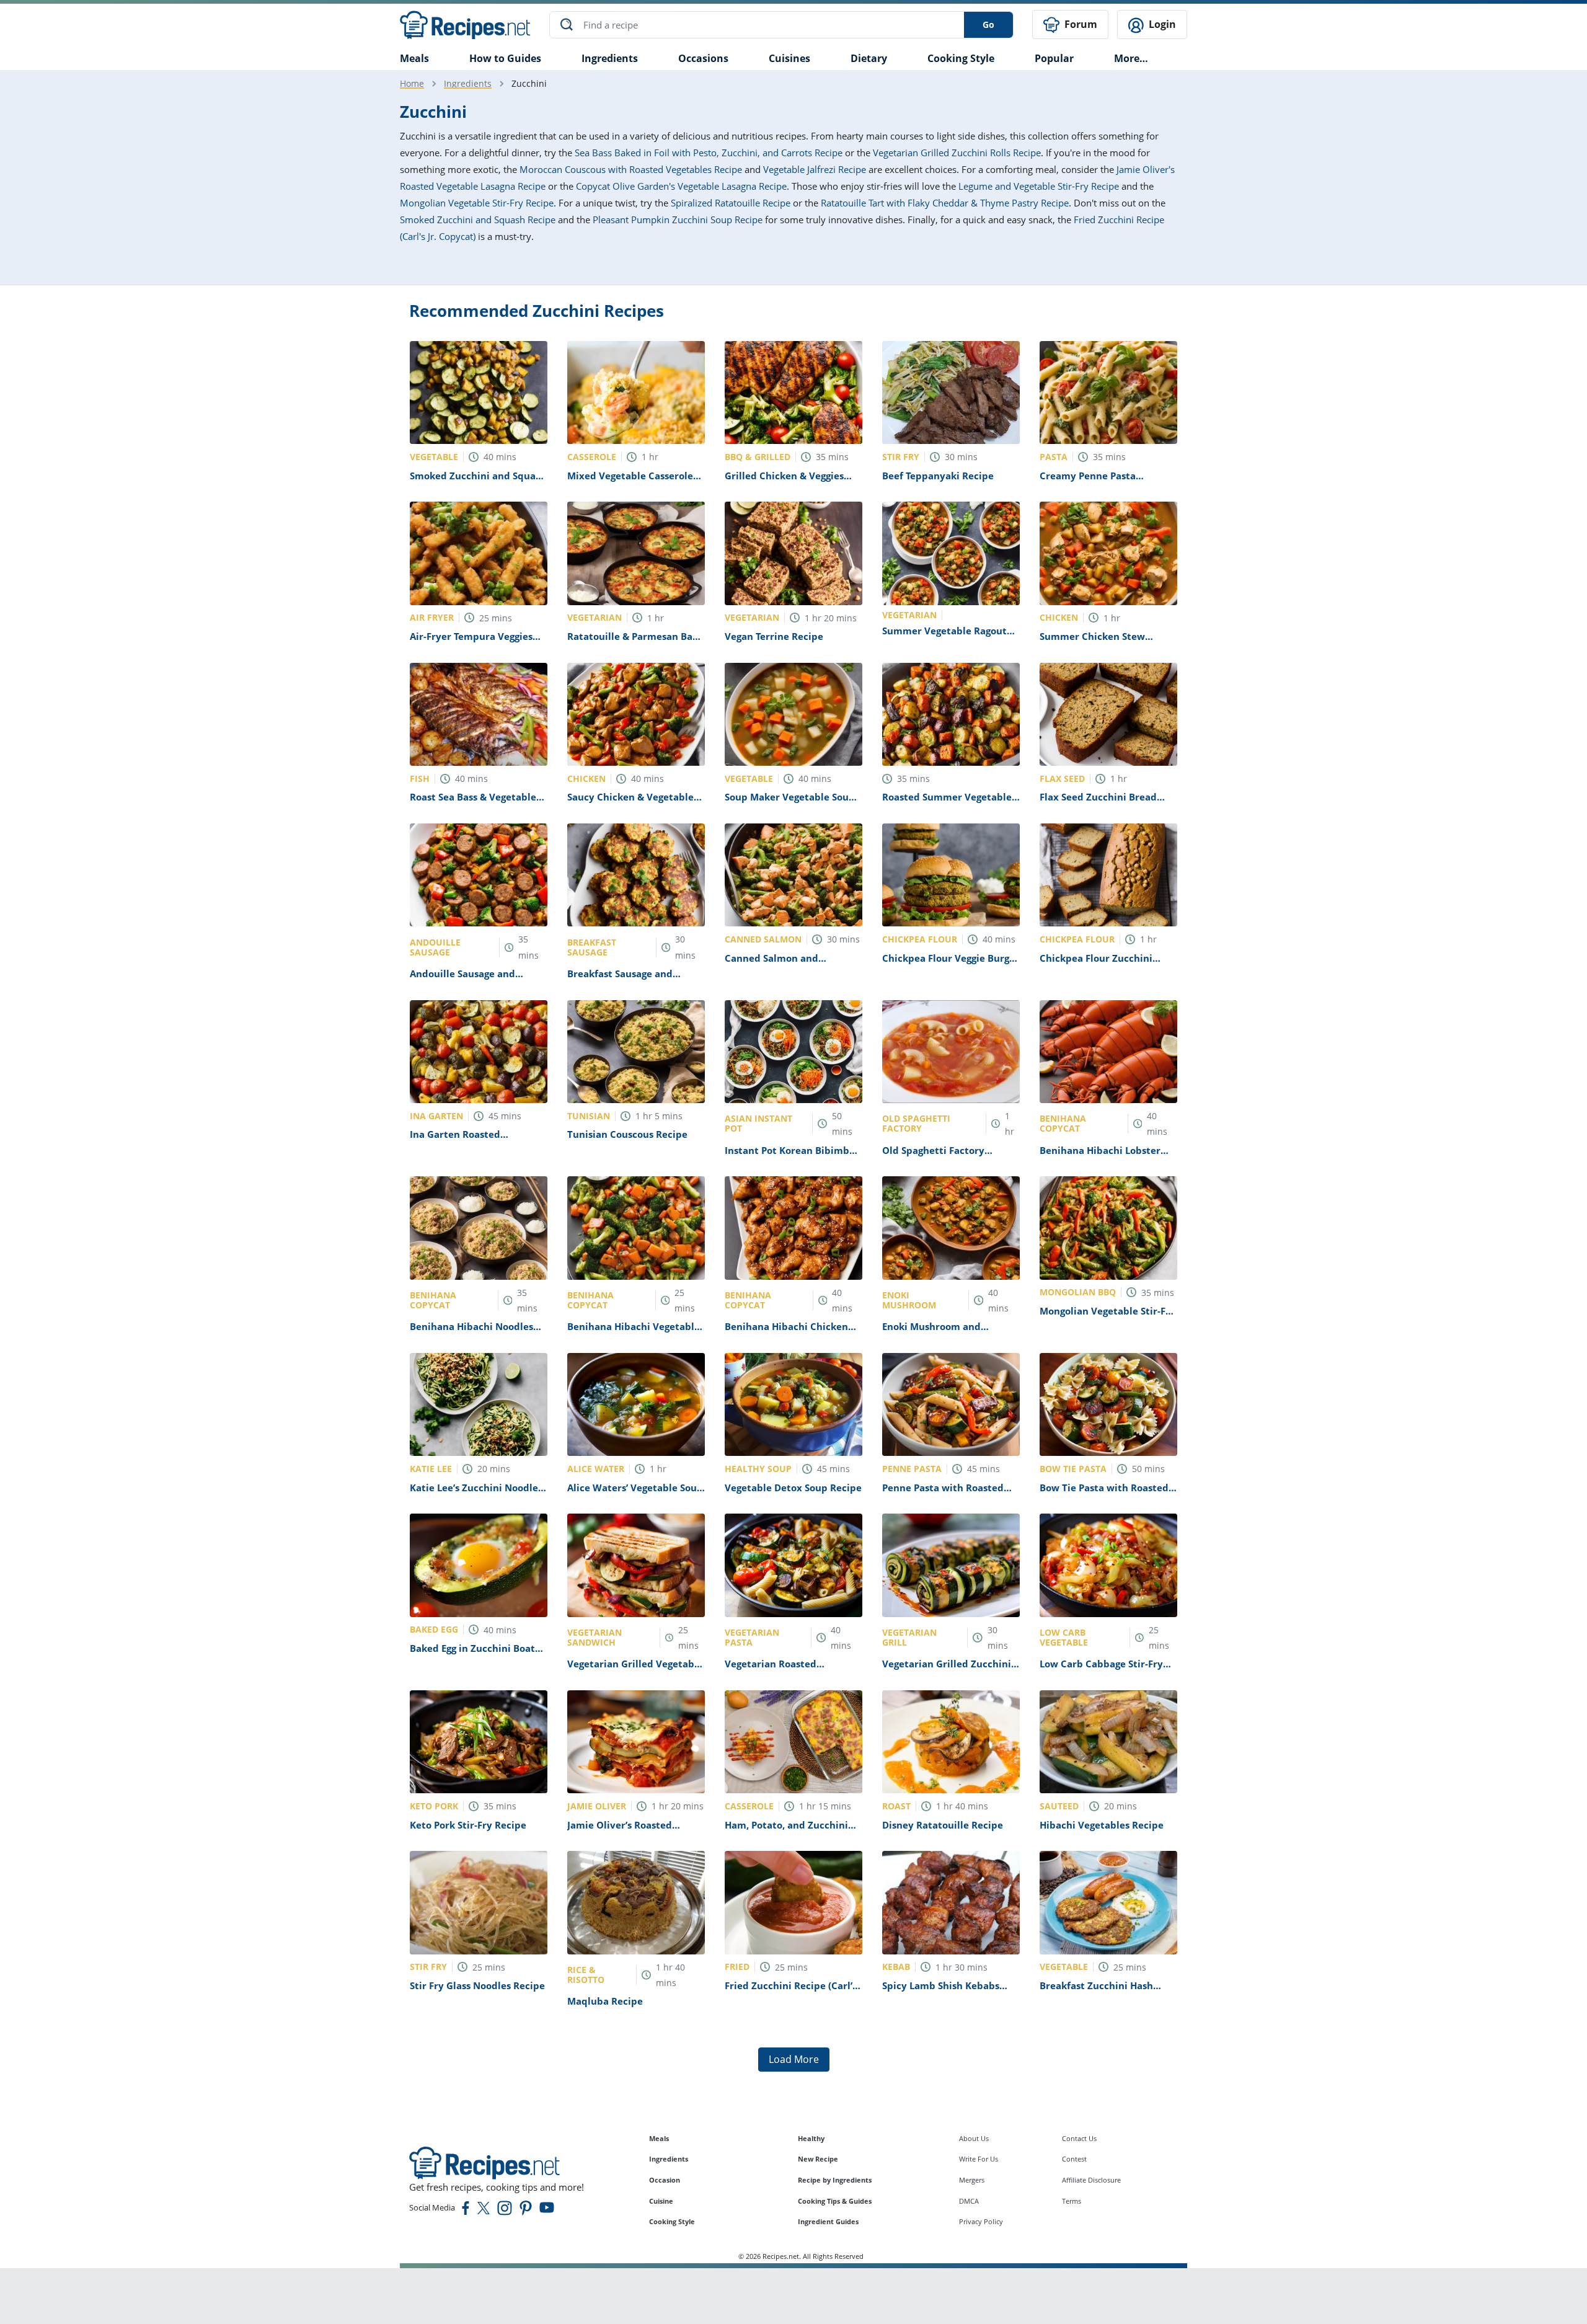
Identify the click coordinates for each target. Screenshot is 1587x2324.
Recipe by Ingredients (835, 2180)
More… (1131, 58)
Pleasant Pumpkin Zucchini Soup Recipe (678, 220)
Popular (1054, 58)
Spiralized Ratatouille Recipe (731, 203)
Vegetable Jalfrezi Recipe (815, 169)
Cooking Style (672, 2221)
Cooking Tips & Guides (835, 2201)
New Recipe (818, 2159)
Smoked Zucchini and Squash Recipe (478, 220)
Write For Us (979, 2159)
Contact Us (1079, 2138)
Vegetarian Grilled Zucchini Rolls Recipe (957, 153)
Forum (1080, 24)
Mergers (972, 2180)
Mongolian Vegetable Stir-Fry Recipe (477, 203)
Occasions (703, 58)
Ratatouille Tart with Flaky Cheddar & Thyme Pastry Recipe (945, 203)
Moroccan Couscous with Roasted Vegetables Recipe (631, 169)
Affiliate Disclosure (1091, 2180)
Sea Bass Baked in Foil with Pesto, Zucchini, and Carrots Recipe (709, 153)
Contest (1074, 2159)
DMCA (969, 2201)
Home (412, 83)
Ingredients (610, 58)
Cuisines (789, 58)
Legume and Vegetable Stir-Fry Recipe (1039, 186)
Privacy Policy (981, 2221)
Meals (659, 2138)
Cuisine (661, 2201)
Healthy (811, 2138)
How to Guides (505, 58)
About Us (974, 2138)
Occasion (665, 2180)
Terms (1072, 2201)
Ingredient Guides (828, 2221)
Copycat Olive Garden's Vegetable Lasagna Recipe (681, 186)
